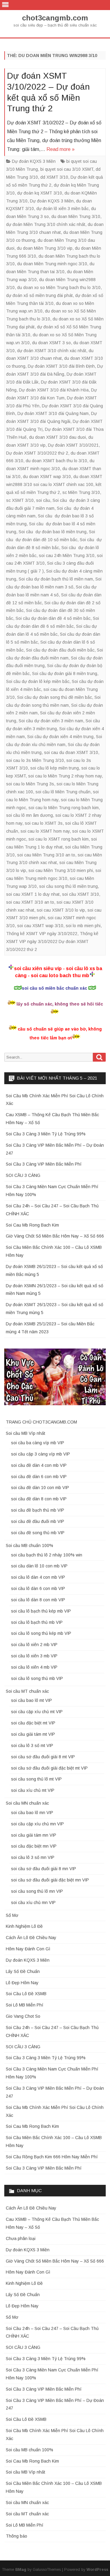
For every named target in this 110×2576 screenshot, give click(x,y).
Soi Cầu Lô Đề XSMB (26, 1994)
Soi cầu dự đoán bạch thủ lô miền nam (56, 579)
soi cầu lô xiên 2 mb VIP (34, 1645)
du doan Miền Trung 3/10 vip (45, 248)
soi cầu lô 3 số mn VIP (33, 1857)
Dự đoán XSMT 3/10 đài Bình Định (61, 366)
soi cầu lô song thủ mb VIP (37, 1678)
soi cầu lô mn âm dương (29, 815)
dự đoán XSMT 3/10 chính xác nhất (52, 351)
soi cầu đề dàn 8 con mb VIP (39, 1499)
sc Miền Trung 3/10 (81, 492)
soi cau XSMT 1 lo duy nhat (33, 894)
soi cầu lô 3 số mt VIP (32, 1745)
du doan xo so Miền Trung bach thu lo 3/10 (59, 288)
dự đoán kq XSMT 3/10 (40, 193)
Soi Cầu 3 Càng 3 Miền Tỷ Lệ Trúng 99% (46, 1134)
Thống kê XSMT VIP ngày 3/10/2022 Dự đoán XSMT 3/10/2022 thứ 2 (52, 941)
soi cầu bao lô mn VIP (32, 1813)
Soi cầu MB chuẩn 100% (29, 1545)
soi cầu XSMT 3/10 (81, 894)
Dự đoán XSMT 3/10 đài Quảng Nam (53, 413)
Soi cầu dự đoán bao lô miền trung (53, 532)
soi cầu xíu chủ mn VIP (33, 1903)
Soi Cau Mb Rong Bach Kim (32, 1225)
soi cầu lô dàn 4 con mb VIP (38, 1577)
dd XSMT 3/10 (54, 177)
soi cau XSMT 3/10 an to (30, 902)
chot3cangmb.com (55, 18)
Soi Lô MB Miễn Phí (25, 2005)
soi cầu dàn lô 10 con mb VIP (39, 1566)
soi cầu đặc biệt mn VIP (34, 1846)
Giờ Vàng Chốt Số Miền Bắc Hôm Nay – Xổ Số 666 (55, 1236)
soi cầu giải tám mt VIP (33, 1734)
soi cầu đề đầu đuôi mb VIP (38, 1521)
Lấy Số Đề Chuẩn (23, 1971)
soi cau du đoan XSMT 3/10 (71, 752)
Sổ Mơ (12, 1915)
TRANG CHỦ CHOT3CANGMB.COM (41, 1422)
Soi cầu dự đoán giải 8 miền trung (65, 673)
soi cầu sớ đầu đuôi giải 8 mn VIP (44, 1869)
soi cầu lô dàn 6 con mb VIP (38, 1588)
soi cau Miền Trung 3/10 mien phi (61, 870)
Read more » (61, 149)
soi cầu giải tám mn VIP (34, 1835)
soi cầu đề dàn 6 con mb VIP (39, 1477)
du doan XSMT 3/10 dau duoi (57, 437)
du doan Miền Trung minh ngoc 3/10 (52, 264)
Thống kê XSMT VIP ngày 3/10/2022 (42, 934)
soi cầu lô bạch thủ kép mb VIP (41, 1611)
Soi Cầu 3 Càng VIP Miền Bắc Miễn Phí (44, 1164)
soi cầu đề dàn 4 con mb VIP (39, 1465)
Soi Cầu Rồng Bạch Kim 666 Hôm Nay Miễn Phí (52, 2157)
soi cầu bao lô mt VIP (31, 1700)
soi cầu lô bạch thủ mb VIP (37, 1622)
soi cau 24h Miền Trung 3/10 (67, 556)
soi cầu (43, 500)
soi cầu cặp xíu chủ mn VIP (37, 1824)
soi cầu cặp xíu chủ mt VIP (37, 1712)
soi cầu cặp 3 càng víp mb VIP (40, 1454)
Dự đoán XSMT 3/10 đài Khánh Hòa (54, 390)
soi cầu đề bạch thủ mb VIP (38, 1510)
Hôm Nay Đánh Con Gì (28, 1949)
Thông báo (16, 2536)
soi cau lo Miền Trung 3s (30, 784)
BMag (21, 2570)
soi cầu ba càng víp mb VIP (38, 1443)
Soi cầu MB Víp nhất (26, 1433)
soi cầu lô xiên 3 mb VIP (34, 1656)
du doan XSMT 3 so (51, 343)
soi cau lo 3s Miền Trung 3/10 (35, 760)
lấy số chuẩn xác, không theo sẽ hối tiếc (60, 1004)
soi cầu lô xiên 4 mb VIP (34, 1667)
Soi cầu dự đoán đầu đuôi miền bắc (60, 650)
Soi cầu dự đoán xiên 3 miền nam (51, 721)
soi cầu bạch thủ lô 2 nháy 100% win (47, 1555)
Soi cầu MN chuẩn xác (27, 1803)
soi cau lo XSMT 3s (44, 823)
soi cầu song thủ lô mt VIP (36, 1779)
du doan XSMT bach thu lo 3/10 (56, 461)
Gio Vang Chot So (23, 2016)
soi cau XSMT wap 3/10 (40, 926)
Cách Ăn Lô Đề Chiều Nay (31, 1938)
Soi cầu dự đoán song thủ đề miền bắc (55, 697)
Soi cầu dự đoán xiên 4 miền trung (60, 737)
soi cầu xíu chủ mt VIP (33, 1790)
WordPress (97, 2570)
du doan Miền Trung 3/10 (76, 216)
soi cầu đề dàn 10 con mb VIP (40, 1488)
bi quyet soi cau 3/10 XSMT (67, 169)
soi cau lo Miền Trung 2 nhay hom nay (65, 776)
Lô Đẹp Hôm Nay (22, 1983)
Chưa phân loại (21, 2238)
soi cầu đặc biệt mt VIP (33, 1723)
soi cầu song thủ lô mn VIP (37, 1891)
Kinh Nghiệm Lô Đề (24, 1926)
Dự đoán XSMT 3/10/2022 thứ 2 (37, 453)
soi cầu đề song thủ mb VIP (38, 1533)
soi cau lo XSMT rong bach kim (59, 839)
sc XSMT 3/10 (20, 500)
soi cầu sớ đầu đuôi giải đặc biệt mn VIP (50, 1880)
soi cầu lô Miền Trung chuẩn (63, 792)
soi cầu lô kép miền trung (55, 768)
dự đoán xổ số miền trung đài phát (39, 295)
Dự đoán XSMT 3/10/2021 (73, 445)
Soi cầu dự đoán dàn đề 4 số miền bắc (53, 618)
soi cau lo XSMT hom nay (45, 831)
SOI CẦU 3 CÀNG (23, 1175)
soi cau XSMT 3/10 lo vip (61, 910)
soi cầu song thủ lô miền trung (68, 886)
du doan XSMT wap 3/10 (47, 477)
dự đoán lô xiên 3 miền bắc (62, 209)
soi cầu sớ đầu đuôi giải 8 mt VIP (43, 1757)
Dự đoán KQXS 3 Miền (34, 161)
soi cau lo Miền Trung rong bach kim (64, 808)
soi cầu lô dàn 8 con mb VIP (38, 1600)
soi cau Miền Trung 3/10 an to (46, 855)
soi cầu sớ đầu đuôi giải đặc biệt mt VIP (49, 1768)
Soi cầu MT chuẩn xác (27, 1691)
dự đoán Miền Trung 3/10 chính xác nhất (46, 224)
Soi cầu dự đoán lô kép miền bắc (38, 681)
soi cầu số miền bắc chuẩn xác (54, 988)
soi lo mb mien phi (83, 926)
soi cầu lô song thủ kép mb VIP (41, 1633)
